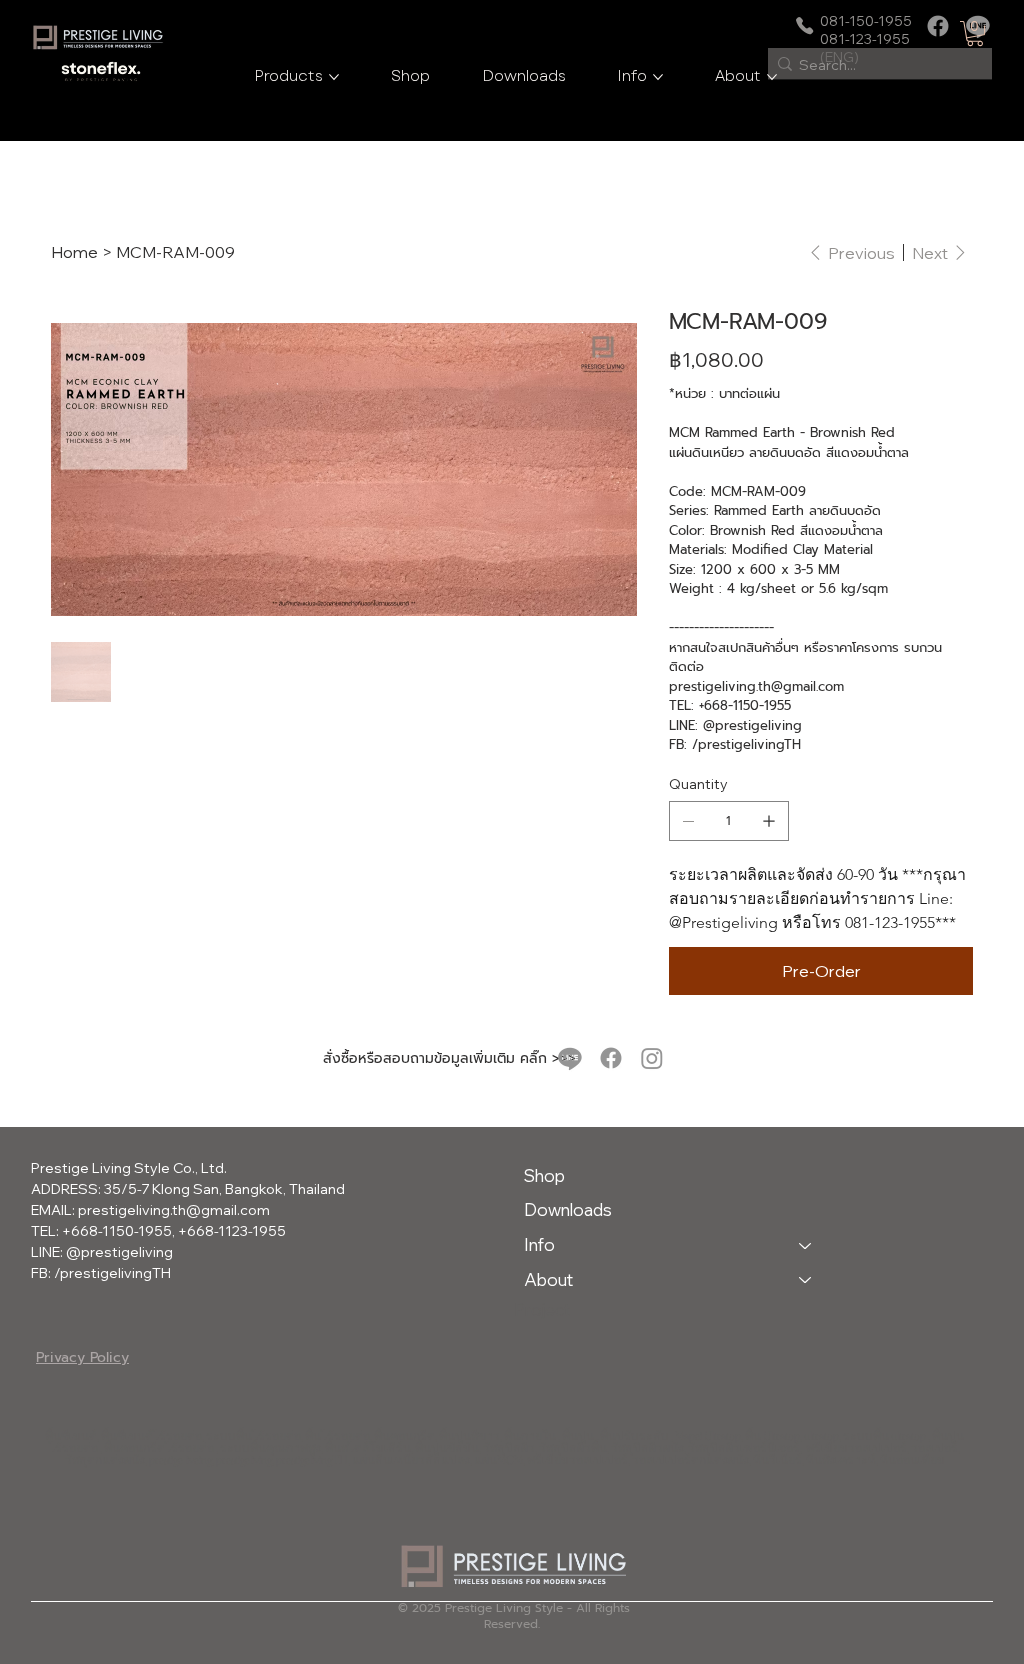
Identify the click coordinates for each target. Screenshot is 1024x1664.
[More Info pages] (658, 77)
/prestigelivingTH (112, 1273)
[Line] (570, 1058)
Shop (544, 1175)
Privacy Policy (82, 1357)
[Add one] (769, 821)
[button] (975, 33)
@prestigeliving (119, 1252)
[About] (806, 1280)
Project (542, 1309)
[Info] (806, 1245)
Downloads (568, 1209)
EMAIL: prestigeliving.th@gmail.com (150, 1210)
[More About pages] (772, 77)
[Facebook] (938, 26)
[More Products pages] (334, 77)
